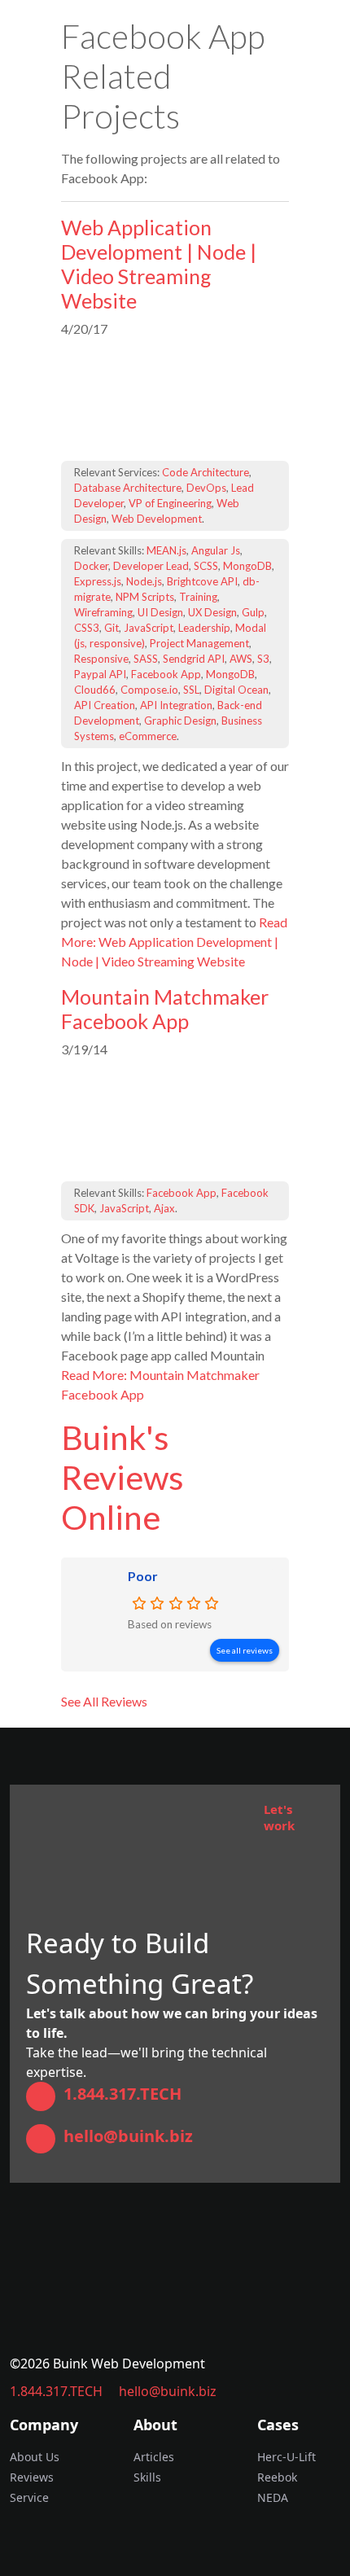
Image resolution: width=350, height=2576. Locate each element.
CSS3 (87, 628)
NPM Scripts (145, 597)
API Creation (105, 705)
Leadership (204, 628)
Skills (147, 2477)
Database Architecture (128, 488)
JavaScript (149, 628)
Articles (154, 2457)
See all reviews (245, 1650)
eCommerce (148, 736)
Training (198, 597)
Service (29, 2497)
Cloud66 (95, 690)
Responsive (101, 659)
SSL (191, 690)
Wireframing (103, 612)
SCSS (206, 566)
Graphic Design (180, 721)
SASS (146, 659)
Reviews (32, 2477)
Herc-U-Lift (287, 2457)
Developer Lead (151, 566)
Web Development (157, 519)
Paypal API (100, 674)
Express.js (98, 581)
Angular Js (216, 550)
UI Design (160, 612)
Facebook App (166, 674)
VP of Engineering (170, 503)
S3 (263, 659)
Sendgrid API (194, 659)
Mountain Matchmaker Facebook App (165, 1009)
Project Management (199, 643)
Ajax (164, 1208)
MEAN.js (166, 550)
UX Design (212, 612)
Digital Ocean (236, 690)
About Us (35, 2457)
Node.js (144, 581)
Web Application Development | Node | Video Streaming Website (159, 264)
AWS (241, 659)
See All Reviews (104, 1701)
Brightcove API (202, 581)
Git (112, 628)
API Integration (176, 705)
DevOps (206, 488)
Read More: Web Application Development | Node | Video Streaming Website (174, 942)
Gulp (253, 612)
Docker (91, 566)
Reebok (277, 2477)
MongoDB (247, 566)
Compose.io (149, 690)
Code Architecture (206, 472)
